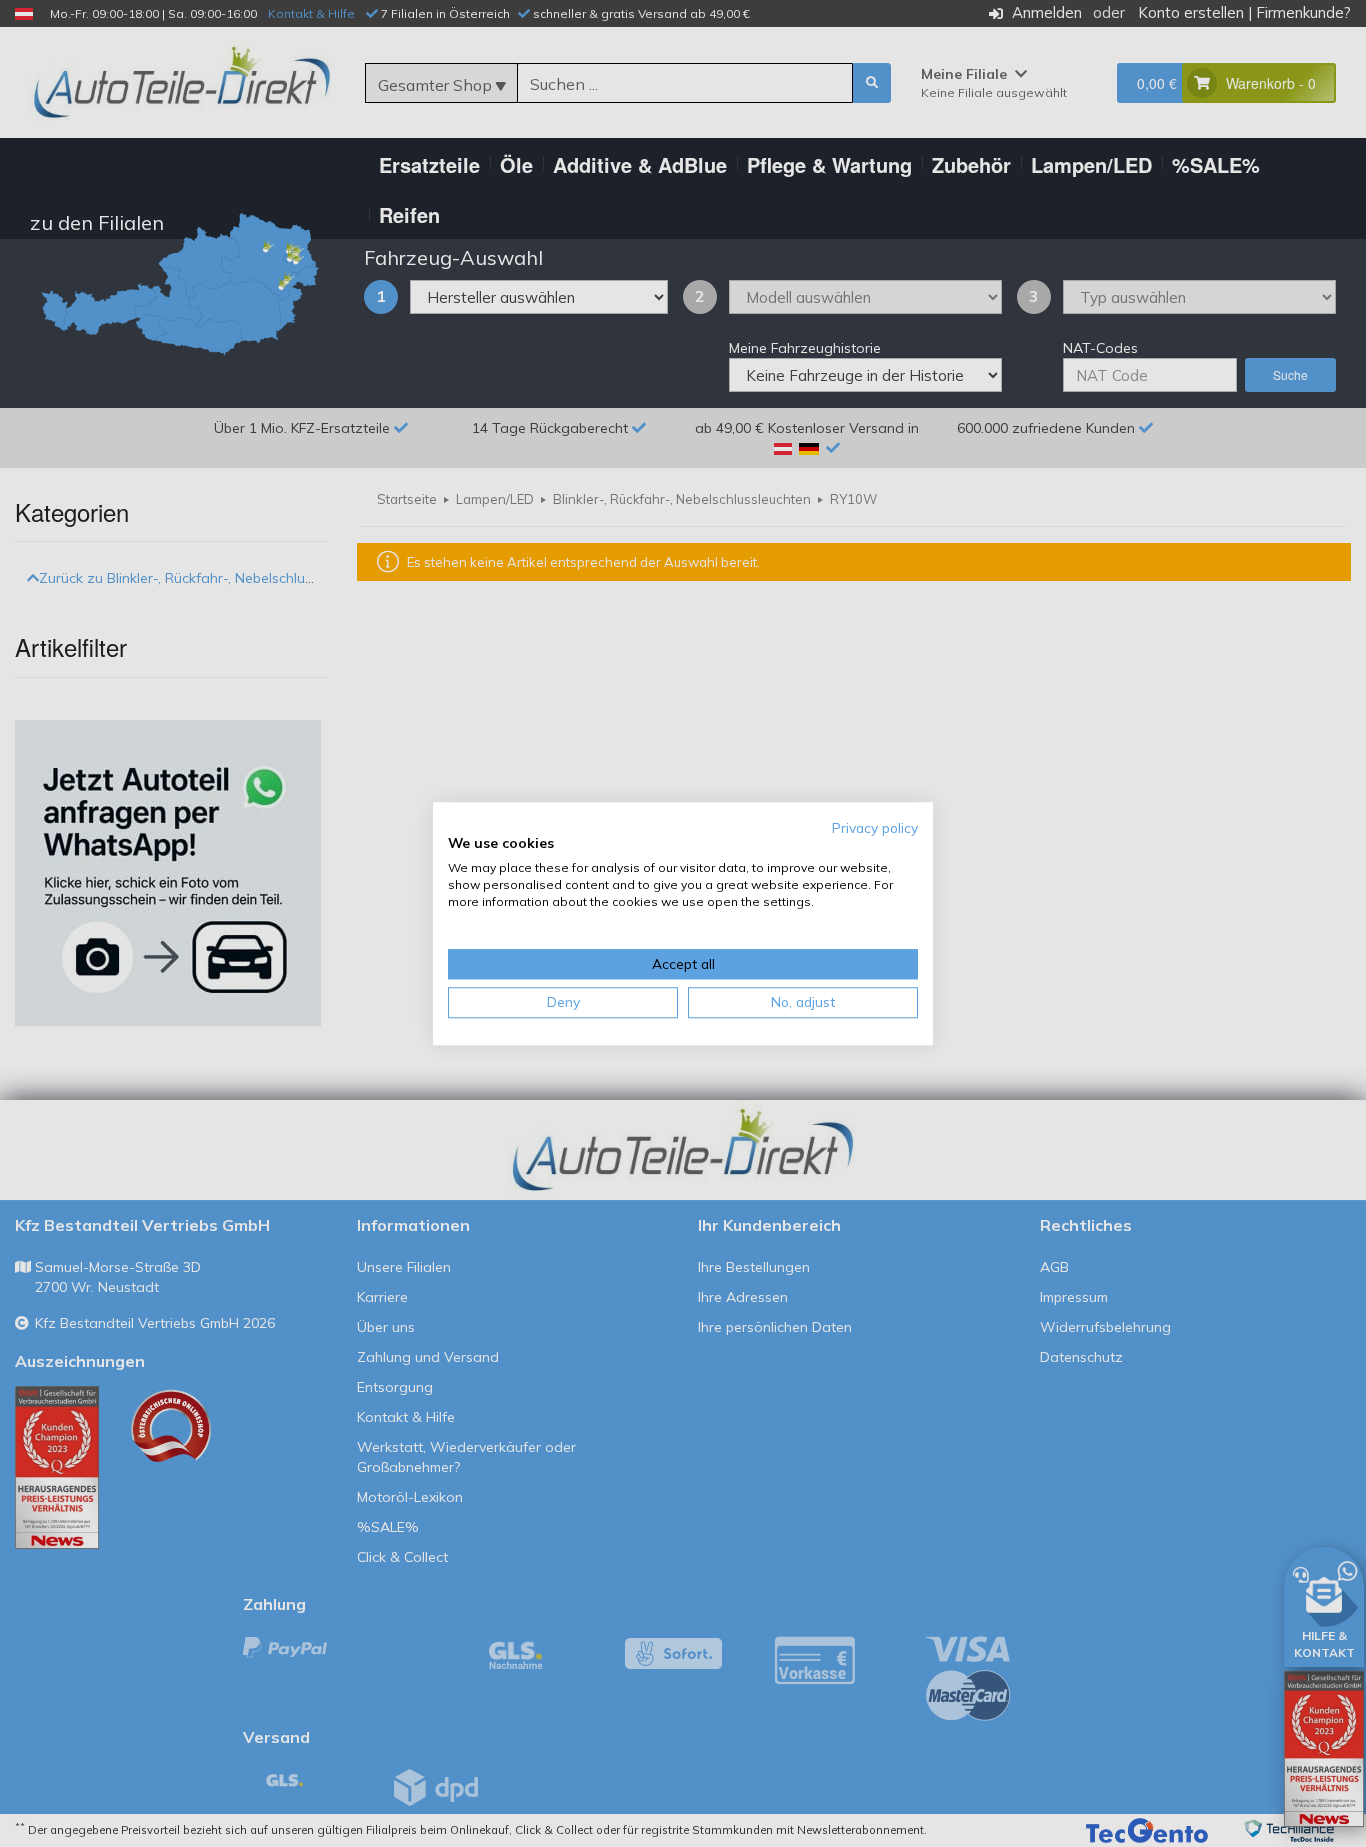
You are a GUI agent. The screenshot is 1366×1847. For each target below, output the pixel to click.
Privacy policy (875, 827)
